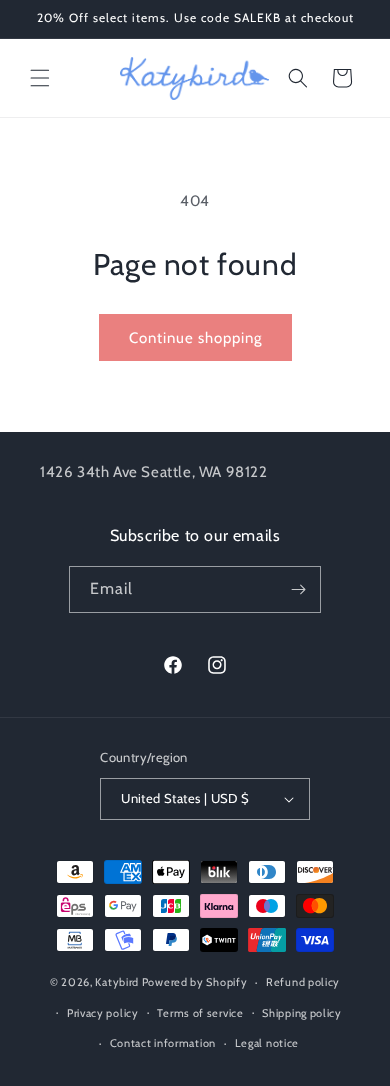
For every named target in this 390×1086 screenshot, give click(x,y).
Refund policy (303, 982)
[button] (40, 78)
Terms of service (200, 1013)
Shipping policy (302, 1013)
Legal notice (267, 1043)
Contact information (163, 1043)
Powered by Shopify (195, 982)
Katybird (117, 982)
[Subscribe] (298, 589)
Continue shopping (195, 338)
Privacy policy (103, 1013)
